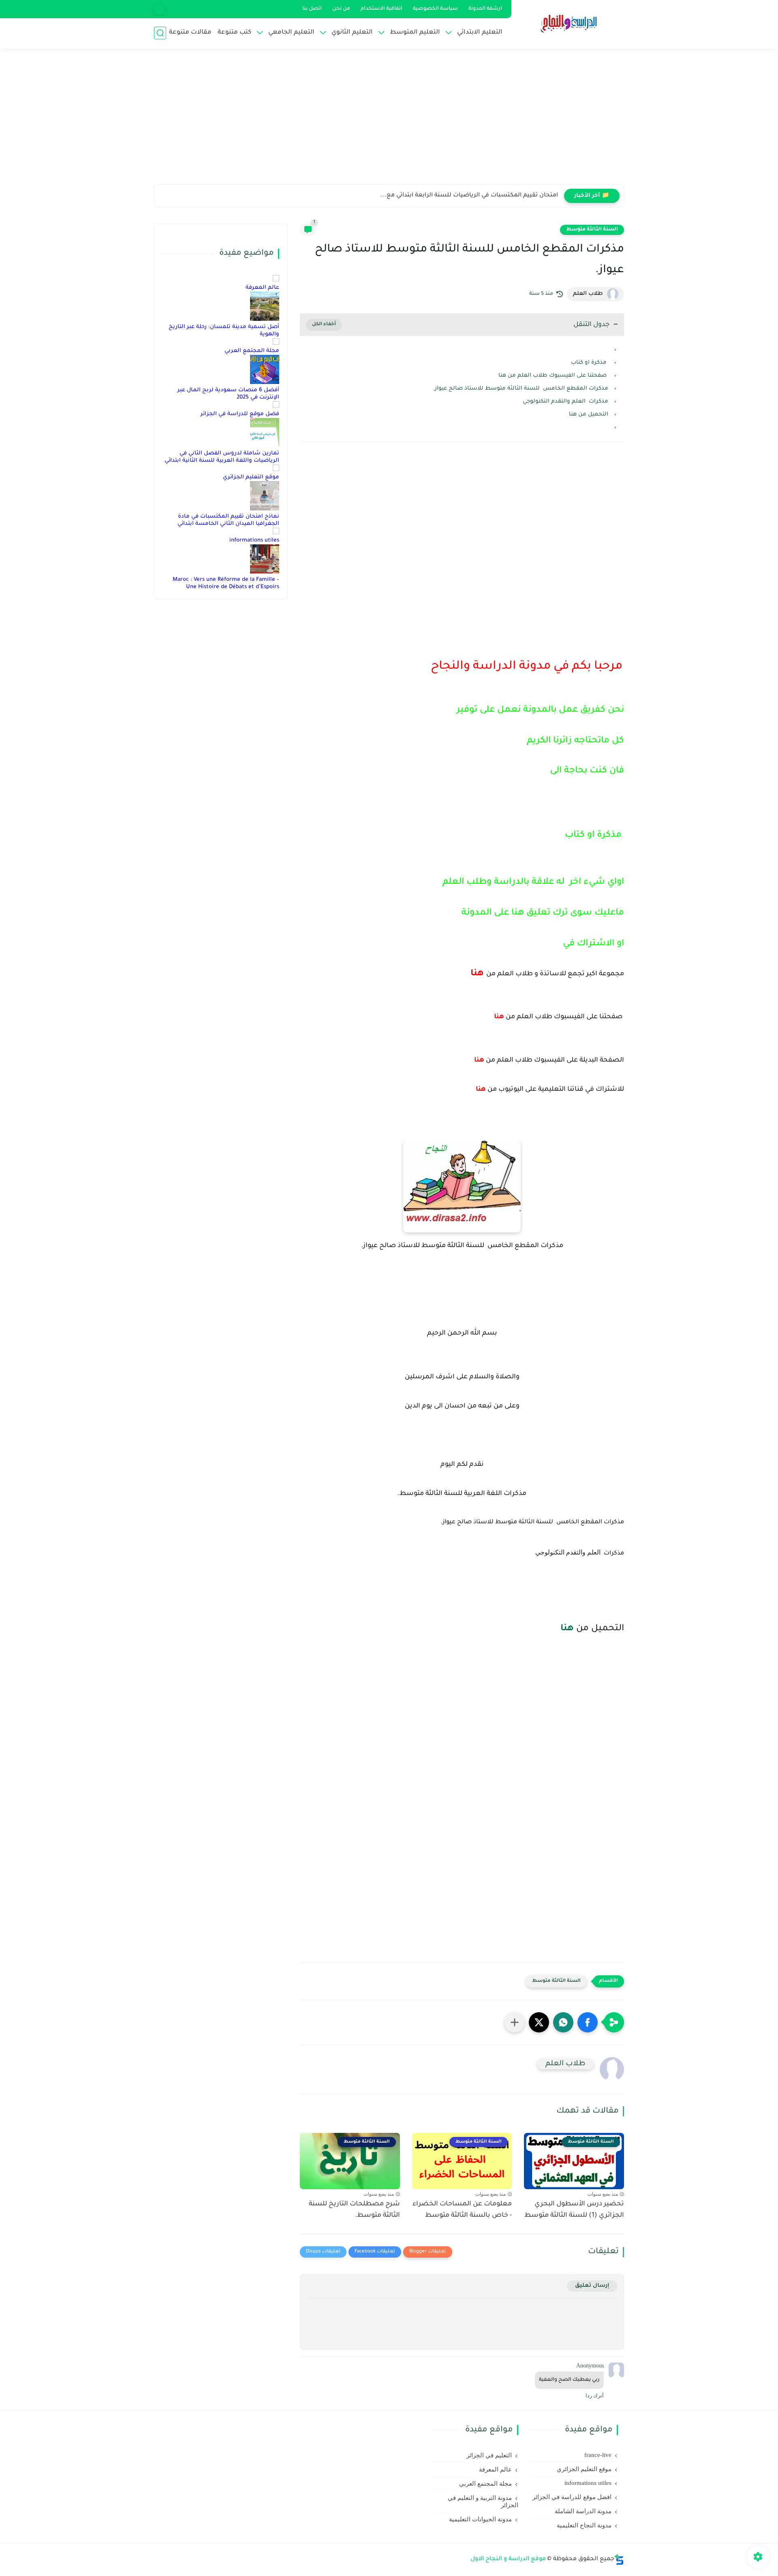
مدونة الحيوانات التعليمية (480, 2519)
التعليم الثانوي (352, 33)
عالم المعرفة (262, 288)
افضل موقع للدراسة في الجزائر (572, 2497)
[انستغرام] (159, 9)
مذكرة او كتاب (589, 363)
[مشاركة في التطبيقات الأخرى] (515, 2022)
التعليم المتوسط (415, 33)
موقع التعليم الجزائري (251, 477)
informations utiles (254, 541)
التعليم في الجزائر (489, 2455)
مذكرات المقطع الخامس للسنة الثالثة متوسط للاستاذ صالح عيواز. (521, 389)
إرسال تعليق (592, 2286)
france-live (598, 2455)
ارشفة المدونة (485, 9)
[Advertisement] (389, 122)
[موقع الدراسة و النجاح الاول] (569, 23)
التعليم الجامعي (291, 33)
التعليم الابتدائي (480, 33)
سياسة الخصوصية (435, 9)
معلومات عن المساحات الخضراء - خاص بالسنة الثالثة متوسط (462, 2210)
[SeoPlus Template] (619, 2560)
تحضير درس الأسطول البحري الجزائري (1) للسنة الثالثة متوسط (574, 2210)
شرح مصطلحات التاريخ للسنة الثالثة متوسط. (354, 2210)
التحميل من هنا (589, 415)
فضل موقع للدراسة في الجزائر (240, 414)
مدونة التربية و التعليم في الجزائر (483, 2501)
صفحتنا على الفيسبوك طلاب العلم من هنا (553, 376)
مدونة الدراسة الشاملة (583, 2511)
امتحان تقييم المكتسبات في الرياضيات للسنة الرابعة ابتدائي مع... (469, 196)
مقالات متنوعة (190, 33)
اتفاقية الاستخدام (382, 9)
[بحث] (160, 33)
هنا (568, 1629)
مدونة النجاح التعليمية (584, 2525)
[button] (588, 2022)
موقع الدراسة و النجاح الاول (508, 2559)
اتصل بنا (312, 9)
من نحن (341, 9)
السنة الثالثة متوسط (592, 230)
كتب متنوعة (234, 33)
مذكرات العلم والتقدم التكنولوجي (565, 402)
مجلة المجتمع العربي (252, 351)
